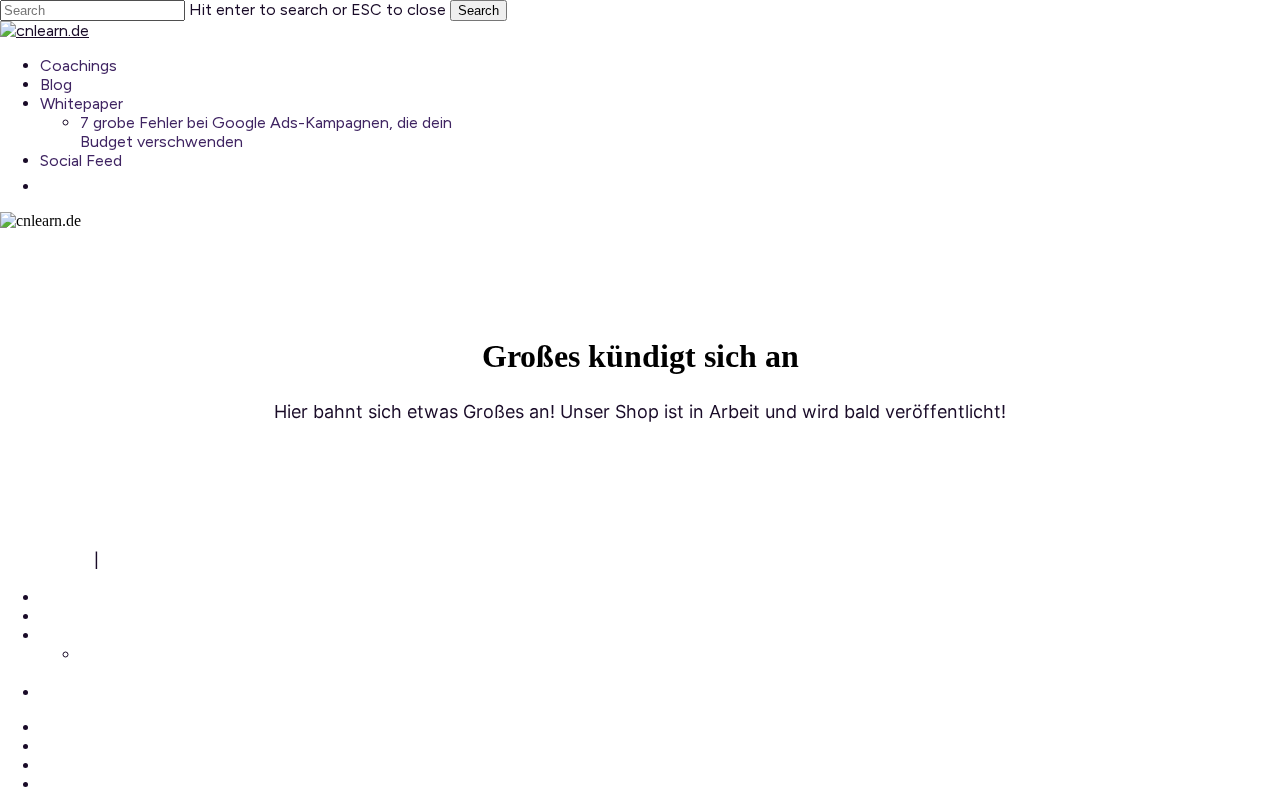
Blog (56, 616)
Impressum (45, 559)
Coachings (78, 597)
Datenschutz (154, 559)
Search (478, 10)
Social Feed (81, 692)
